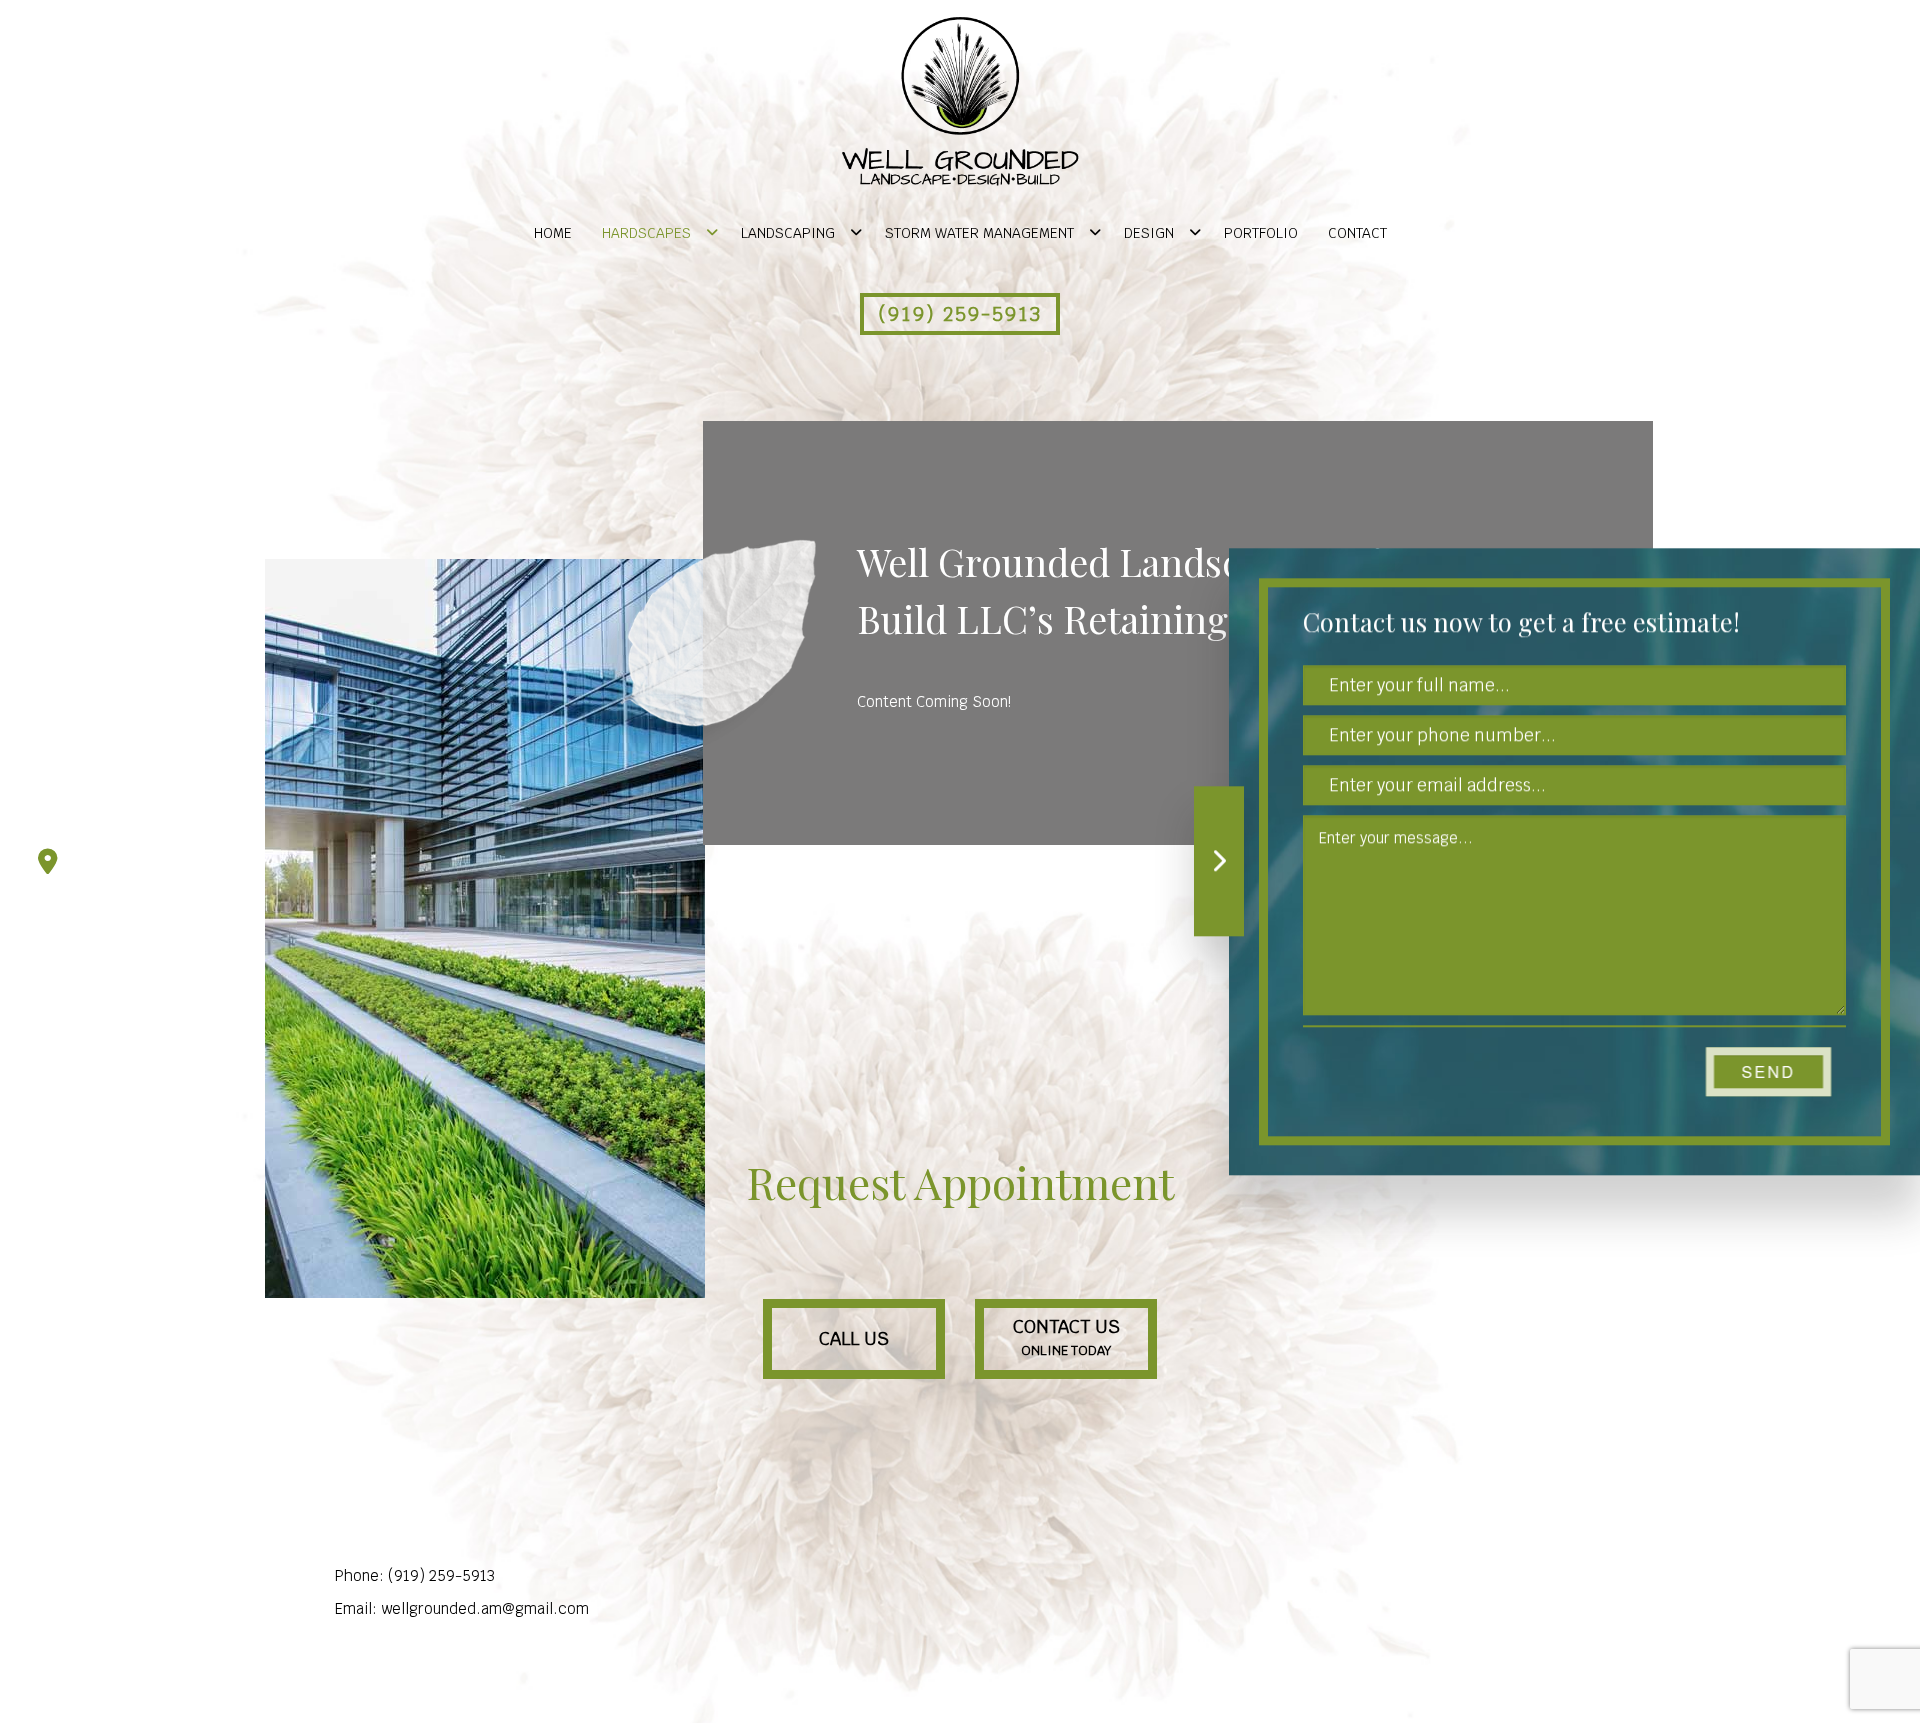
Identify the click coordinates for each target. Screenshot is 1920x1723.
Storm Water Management (979, 233)
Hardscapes (646, 233)
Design (1149, 233)
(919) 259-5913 (960, 314)
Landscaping (788, 233)
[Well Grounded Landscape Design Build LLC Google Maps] (48, 862)
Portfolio (1261, 233)
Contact (1357, 233)
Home (553, 233)
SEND (1769, 1071)
